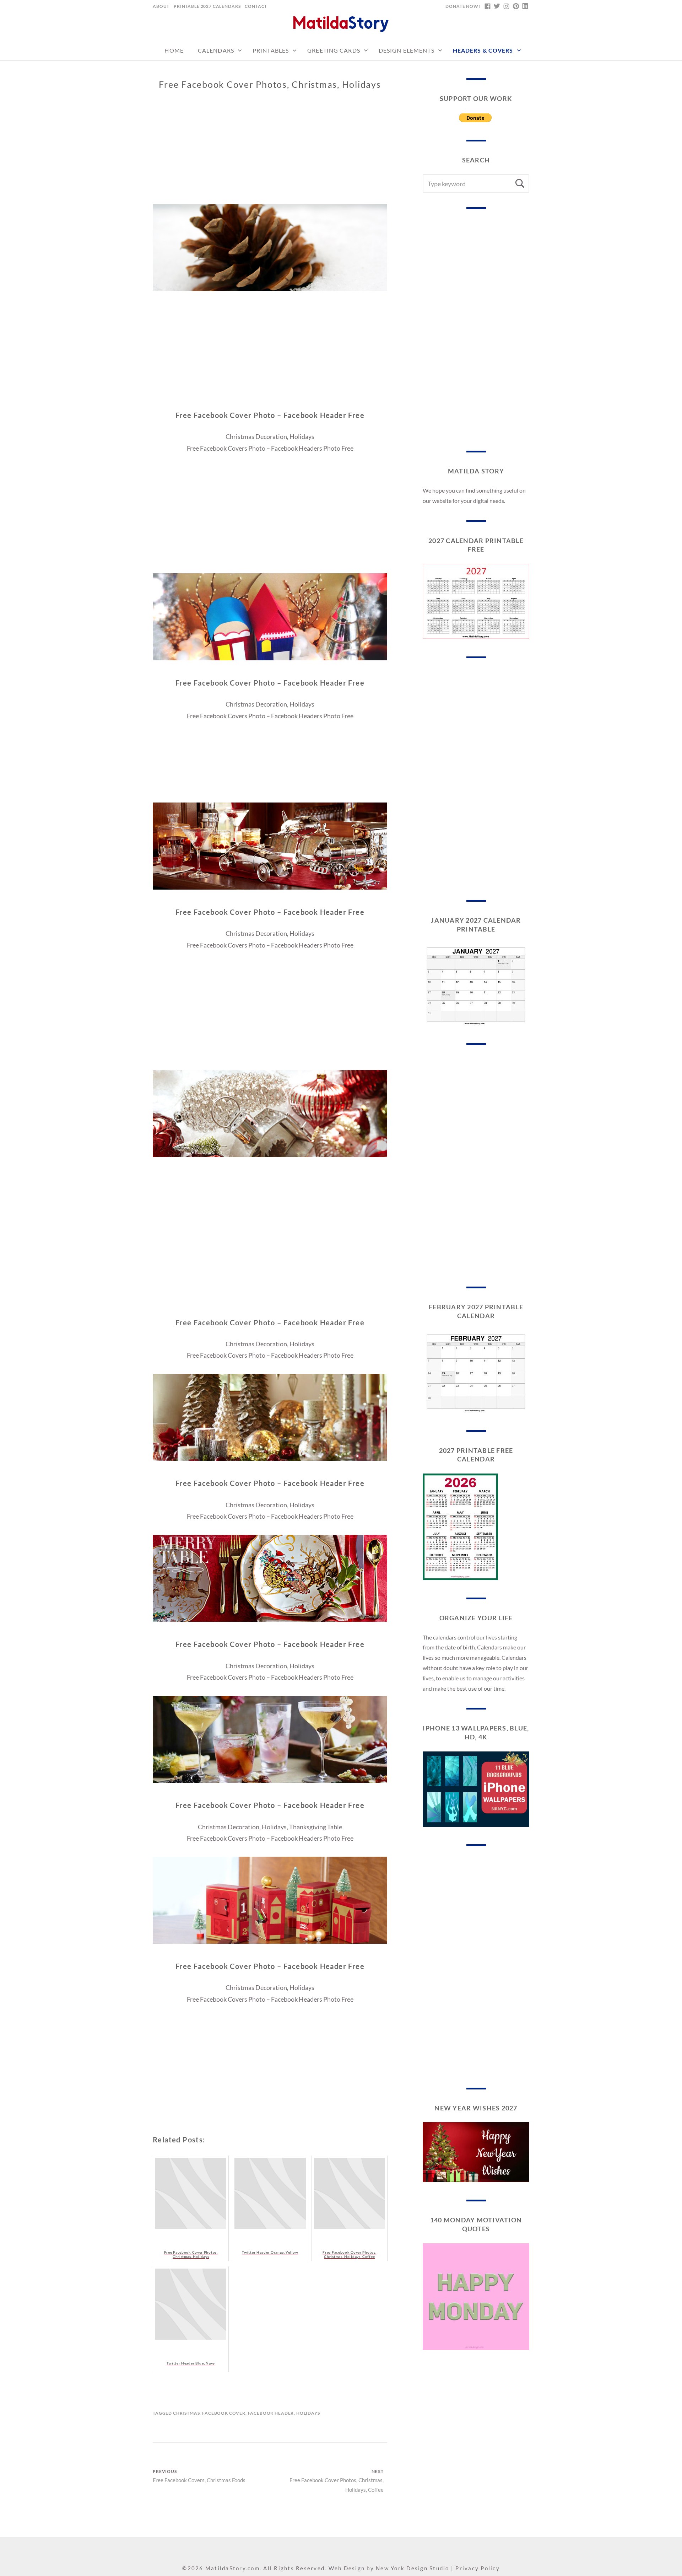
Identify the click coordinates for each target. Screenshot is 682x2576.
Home (174, 50)
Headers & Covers (483, 50)
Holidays (308, 2413)
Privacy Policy (478, 2568)
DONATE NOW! (463, 6)
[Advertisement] (270, 154)
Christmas (186, 2413)
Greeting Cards (334, 50)
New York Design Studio (413, 2568)
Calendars (216, 50)
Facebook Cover (224, 2413)
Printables (271, 50)
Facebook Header (271, 2413)
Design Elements (407, 50)
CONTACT (256, 6)
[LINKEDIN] (525, 6)
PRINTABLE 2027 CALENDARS (207, 6)
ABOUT (161, 6)
